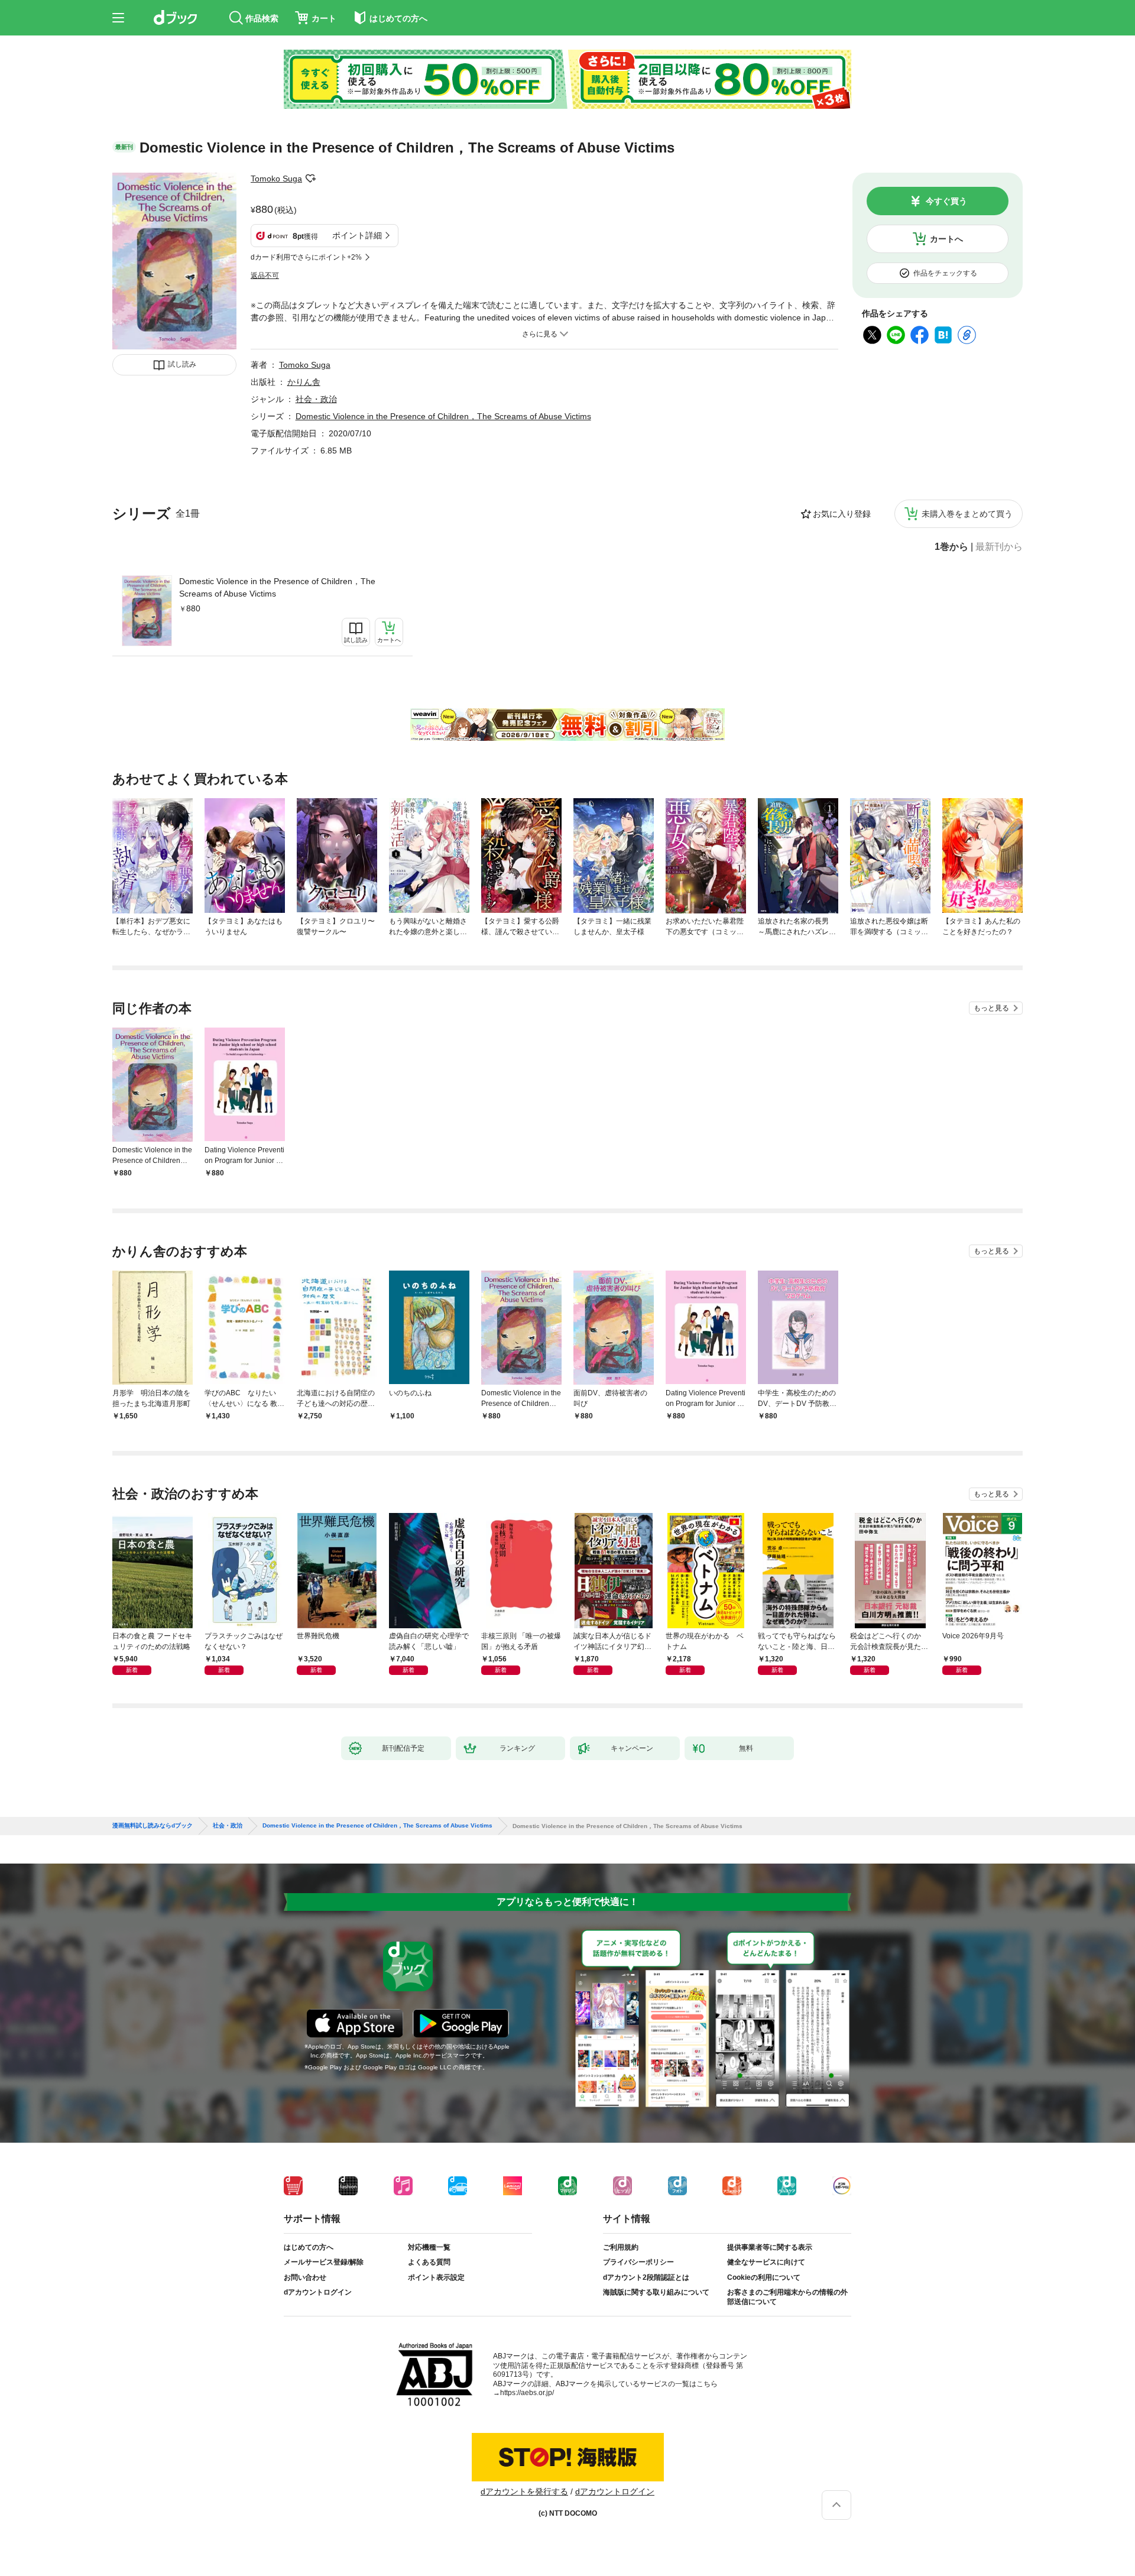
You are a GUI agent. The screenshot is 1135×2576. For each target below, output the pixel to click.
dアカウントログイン (318, 2292)
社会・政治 (316, 399)
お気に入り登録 (842, 514)
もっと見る (991, 1008)
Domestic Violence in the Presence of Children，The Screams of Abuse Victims (277, 587)
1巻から (951, 547)
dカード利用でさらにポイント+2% (306, 257)
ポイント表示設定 (436, 2277)
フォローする (310, 179)
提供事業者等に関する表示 (770, 2247)
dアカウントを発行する (524, 2491)
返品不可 (265, 276)
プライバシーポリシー (638, 2262)
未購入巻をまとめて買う (967, 514)
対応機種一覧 (429, 2247)
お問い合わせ (305, 2277)
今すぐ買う (946, 201)
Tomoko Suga (276, 179)
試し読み (182, 364)
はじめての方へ (309, 2247)
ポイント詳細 (357, 235)
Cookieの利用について (764, 2277)
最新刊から (999, 547)
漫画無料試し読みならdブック (153, 1826)
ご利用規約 (621, 2247)
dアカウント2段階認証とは (646, 2277)
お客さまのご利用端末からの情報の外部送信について (787, 2297)
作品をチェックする (945, 273)
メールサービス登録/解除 (324, 2262)
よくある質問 (429, 2262)
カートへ (946, 239)
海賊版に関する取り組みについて (656, 2292)
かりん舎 (304, 382)
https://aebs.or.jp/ (527, 2393)
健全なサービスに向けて (766, 2262)
